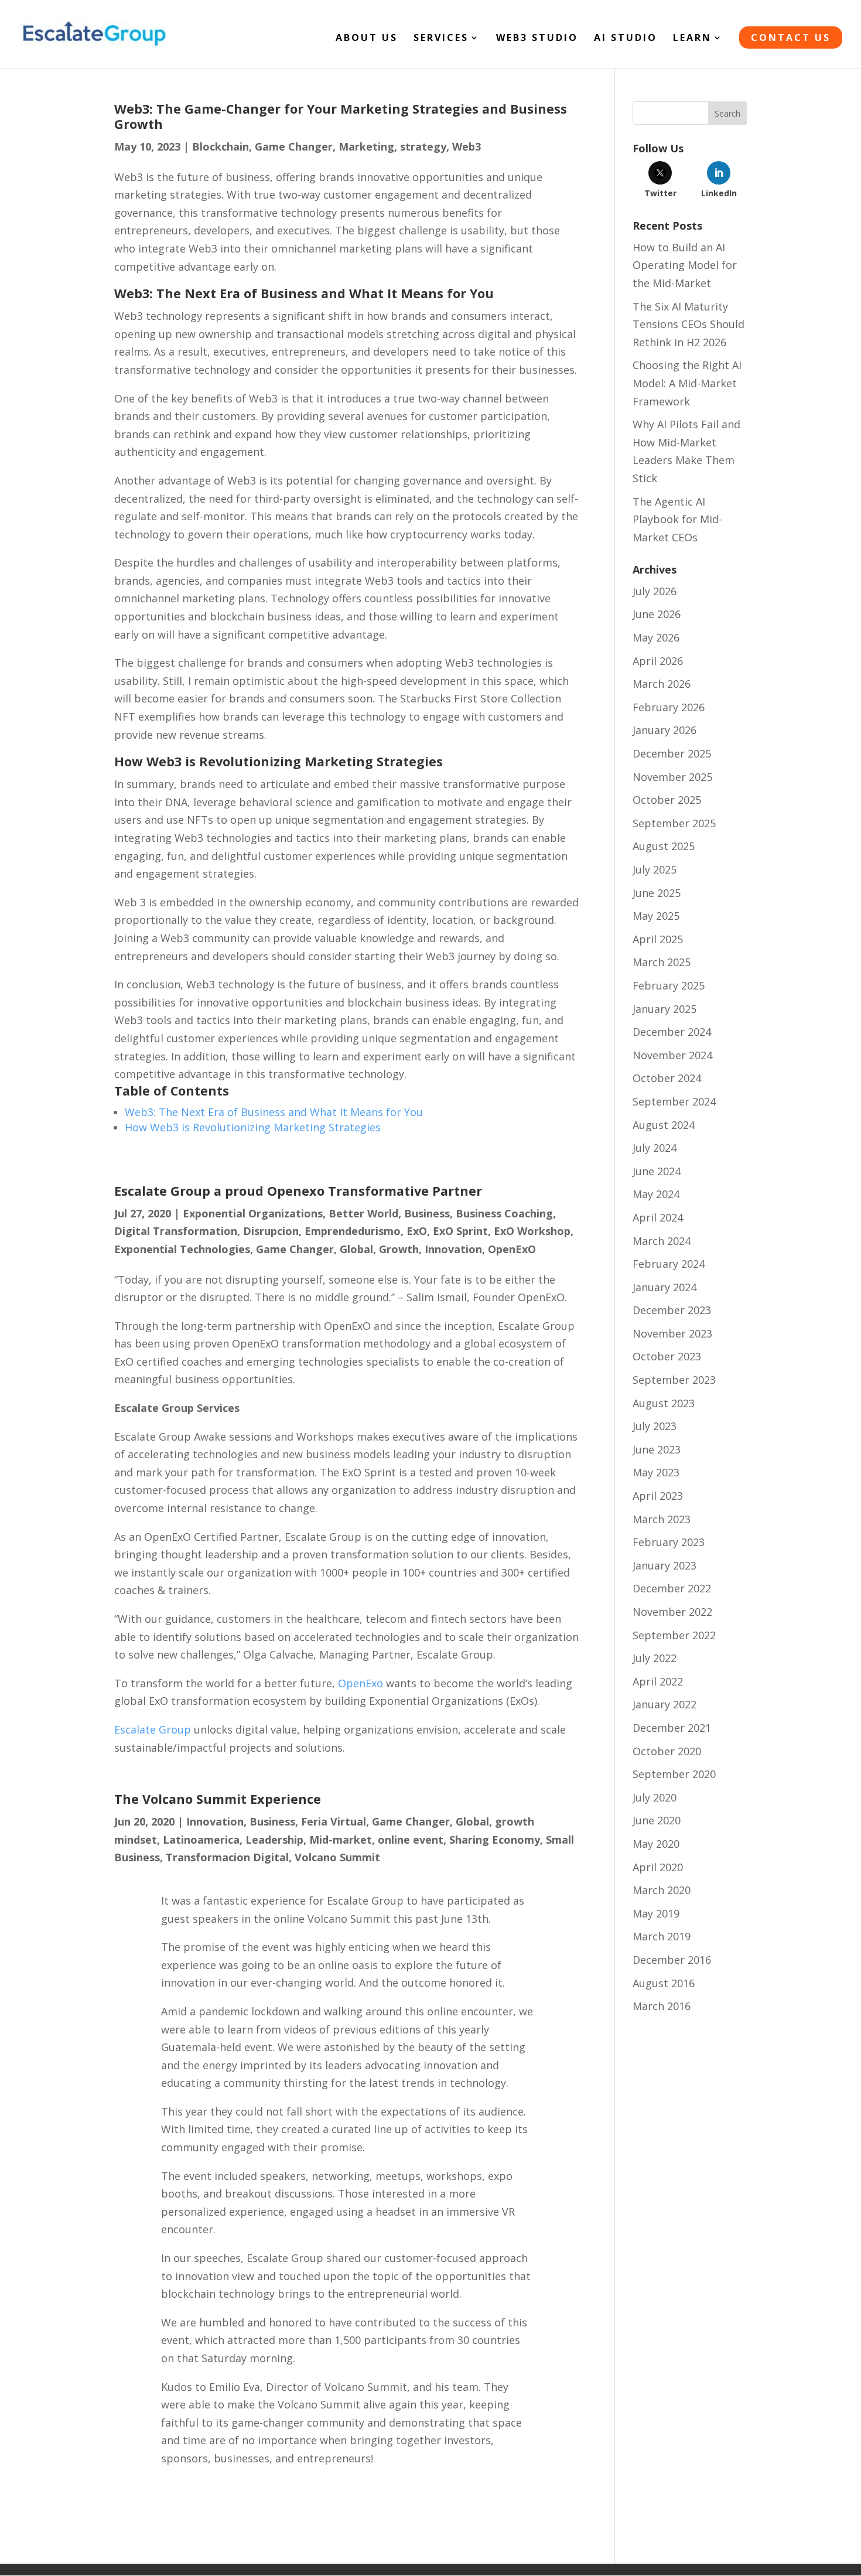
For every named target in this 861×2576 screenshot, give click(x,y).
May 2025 (656, 916)
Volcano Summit (337, 1857)
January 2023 (664, 1565)
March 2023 (662, 1519)
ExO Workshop (532, 1231)
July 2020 (655, 1797)
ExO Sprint (460, 1231)
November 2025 (672, 777)
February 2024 (669, 1264)
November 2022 (672, 1612)
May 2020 (656, 1844)
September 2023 (674, 1380)
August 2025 (664, 846)
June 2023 (657, 1449)
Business (427, 1213)
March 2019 (662, 1936)
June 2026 (657, 614)
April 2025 (658, 939)
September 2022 (674, 1635)
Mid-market (341, 1840)
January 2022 (664, 1704)
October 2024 (667, 1078)
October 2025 (667, 800)
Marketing (366, 146)
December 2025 (672, 753)
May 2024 (656, 1194)
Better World (363, 1213)
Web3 (467, 146)
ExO (417, 1231)
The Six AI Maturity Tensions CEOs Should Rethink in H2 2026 (689, 324)
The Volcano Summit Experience (218, 1799)
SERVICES (441, 39)
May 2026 (656, 637)
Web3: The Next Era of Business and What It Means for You (274, 1112)
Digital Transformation (176, 1231)
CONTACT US (791, 37)
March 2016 (662, 2006)
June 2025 (657, 893)
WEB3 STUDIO (537, 39)
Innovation (453, 1249)
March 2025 (662, 962)
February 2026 (669, 707)
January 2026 (664, 730)
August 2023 (664, 1403)
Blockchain (221, 146)
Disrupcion (271, 1231)
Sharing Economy (495, 1840)
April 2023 (658, 1496)
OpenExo (361, 1683)
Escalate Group (153, 1729)
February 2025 (669, 985)
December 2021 (672, 1728)
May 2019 (656, 1913)
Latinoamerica (201, 1840)
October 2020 (667, 1751)
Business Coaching (504, 1213)
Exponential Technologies (182, 1249)
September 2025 (674, 823)
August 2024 (664, 1125)
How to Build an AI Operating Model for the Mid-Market (685, 265)
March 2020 (662, 1890)
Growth (399, 1249)
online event (411, 1840)
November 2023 (672, 1333)
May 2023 (656, 1472)
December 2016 (672, 1960)
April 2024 (658, 1217)
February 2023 (669, 1542)
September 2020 (674, 1774)
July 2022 (655, 1658)
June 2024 (657, 1171)
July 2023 (655, 1426)
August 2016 (664, 1983)
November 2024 (672, 1055)
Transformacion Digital (227, 1857)
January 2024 (664, 1287)
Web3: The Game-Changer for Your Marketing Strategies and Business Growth (341, 116)
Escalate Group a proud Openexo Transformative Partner (298, 1191)
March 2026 (662, 684)
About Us (367, 39)
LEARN (692, 39)
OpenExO (512, 1249)
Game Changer (294, 146)
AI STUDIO (626, 39)
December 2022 (672, 1588)
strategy (423, 146)
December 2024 (672, 1032)
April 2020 (658, 1867)
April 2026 (658, 661)
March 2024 (662, 1241)
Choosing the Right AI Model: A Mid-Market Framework (687, 383)
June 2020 (657, 1820)
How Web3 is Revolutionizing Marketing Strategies (253, 1127)
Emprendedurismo (353, 1231)
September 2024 (674, 1101)
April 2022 (658, 1681)
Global (356, 1249)
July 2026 (655, 591)
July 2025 (655, 869)
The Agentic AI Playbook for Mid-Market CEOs (677, 519)
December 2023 (672, 1310)
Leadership (274, 1840)
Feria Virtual (334, 1821)
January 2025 (664, 1009)
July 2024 (655, 1148)
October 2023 (667, 1356)
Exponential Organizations (253, 1213)
